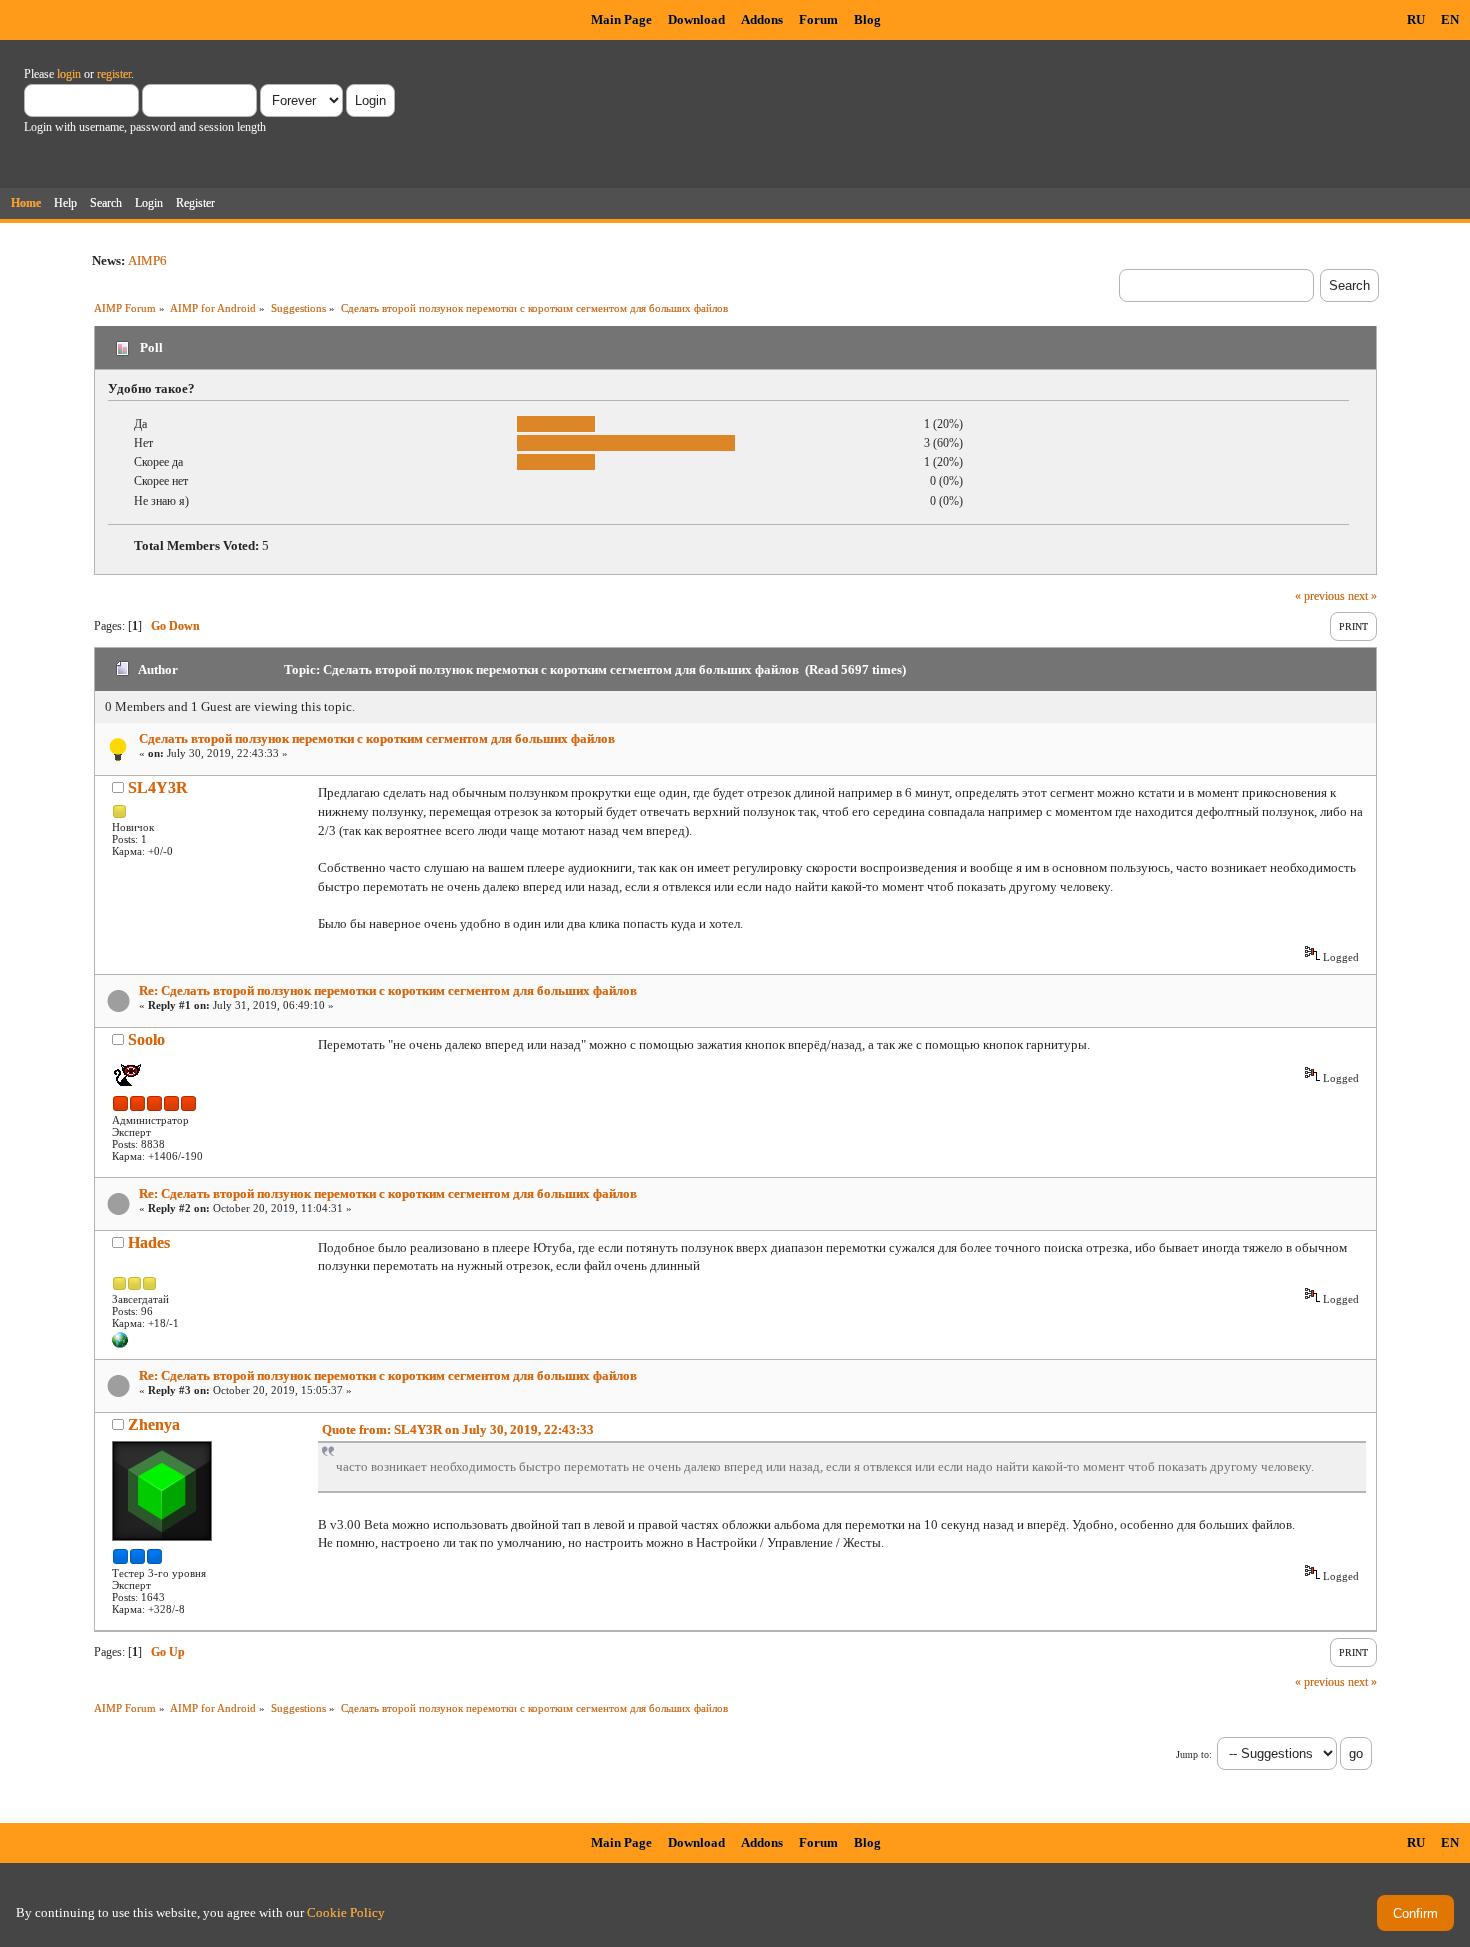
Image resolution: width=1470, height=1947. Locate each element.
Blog (867, 19)
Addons (762, 19)
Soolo (146, 1039)
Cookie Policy (346, 1912)
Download (696, 19)
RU (1416, 19)
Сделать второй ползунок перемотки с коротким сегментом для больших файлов (377, 738)
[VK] (120, 1344)
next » (1362, 596)
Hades (149, 1242)
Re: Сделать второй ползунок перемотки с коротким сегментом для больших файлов (388, 990)
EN (1450, 19)
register (114, 74)
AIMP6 (147, 260)
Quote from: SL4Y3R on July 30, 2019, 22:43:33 (458, 1429)
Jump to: (1194, 1754)
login (69, 74)
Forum (818, 19)
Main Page (621, 19)
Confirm (1415, 1913)
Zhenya (154, 1424)
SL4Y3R (158, 787)
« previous (1320, 596)
